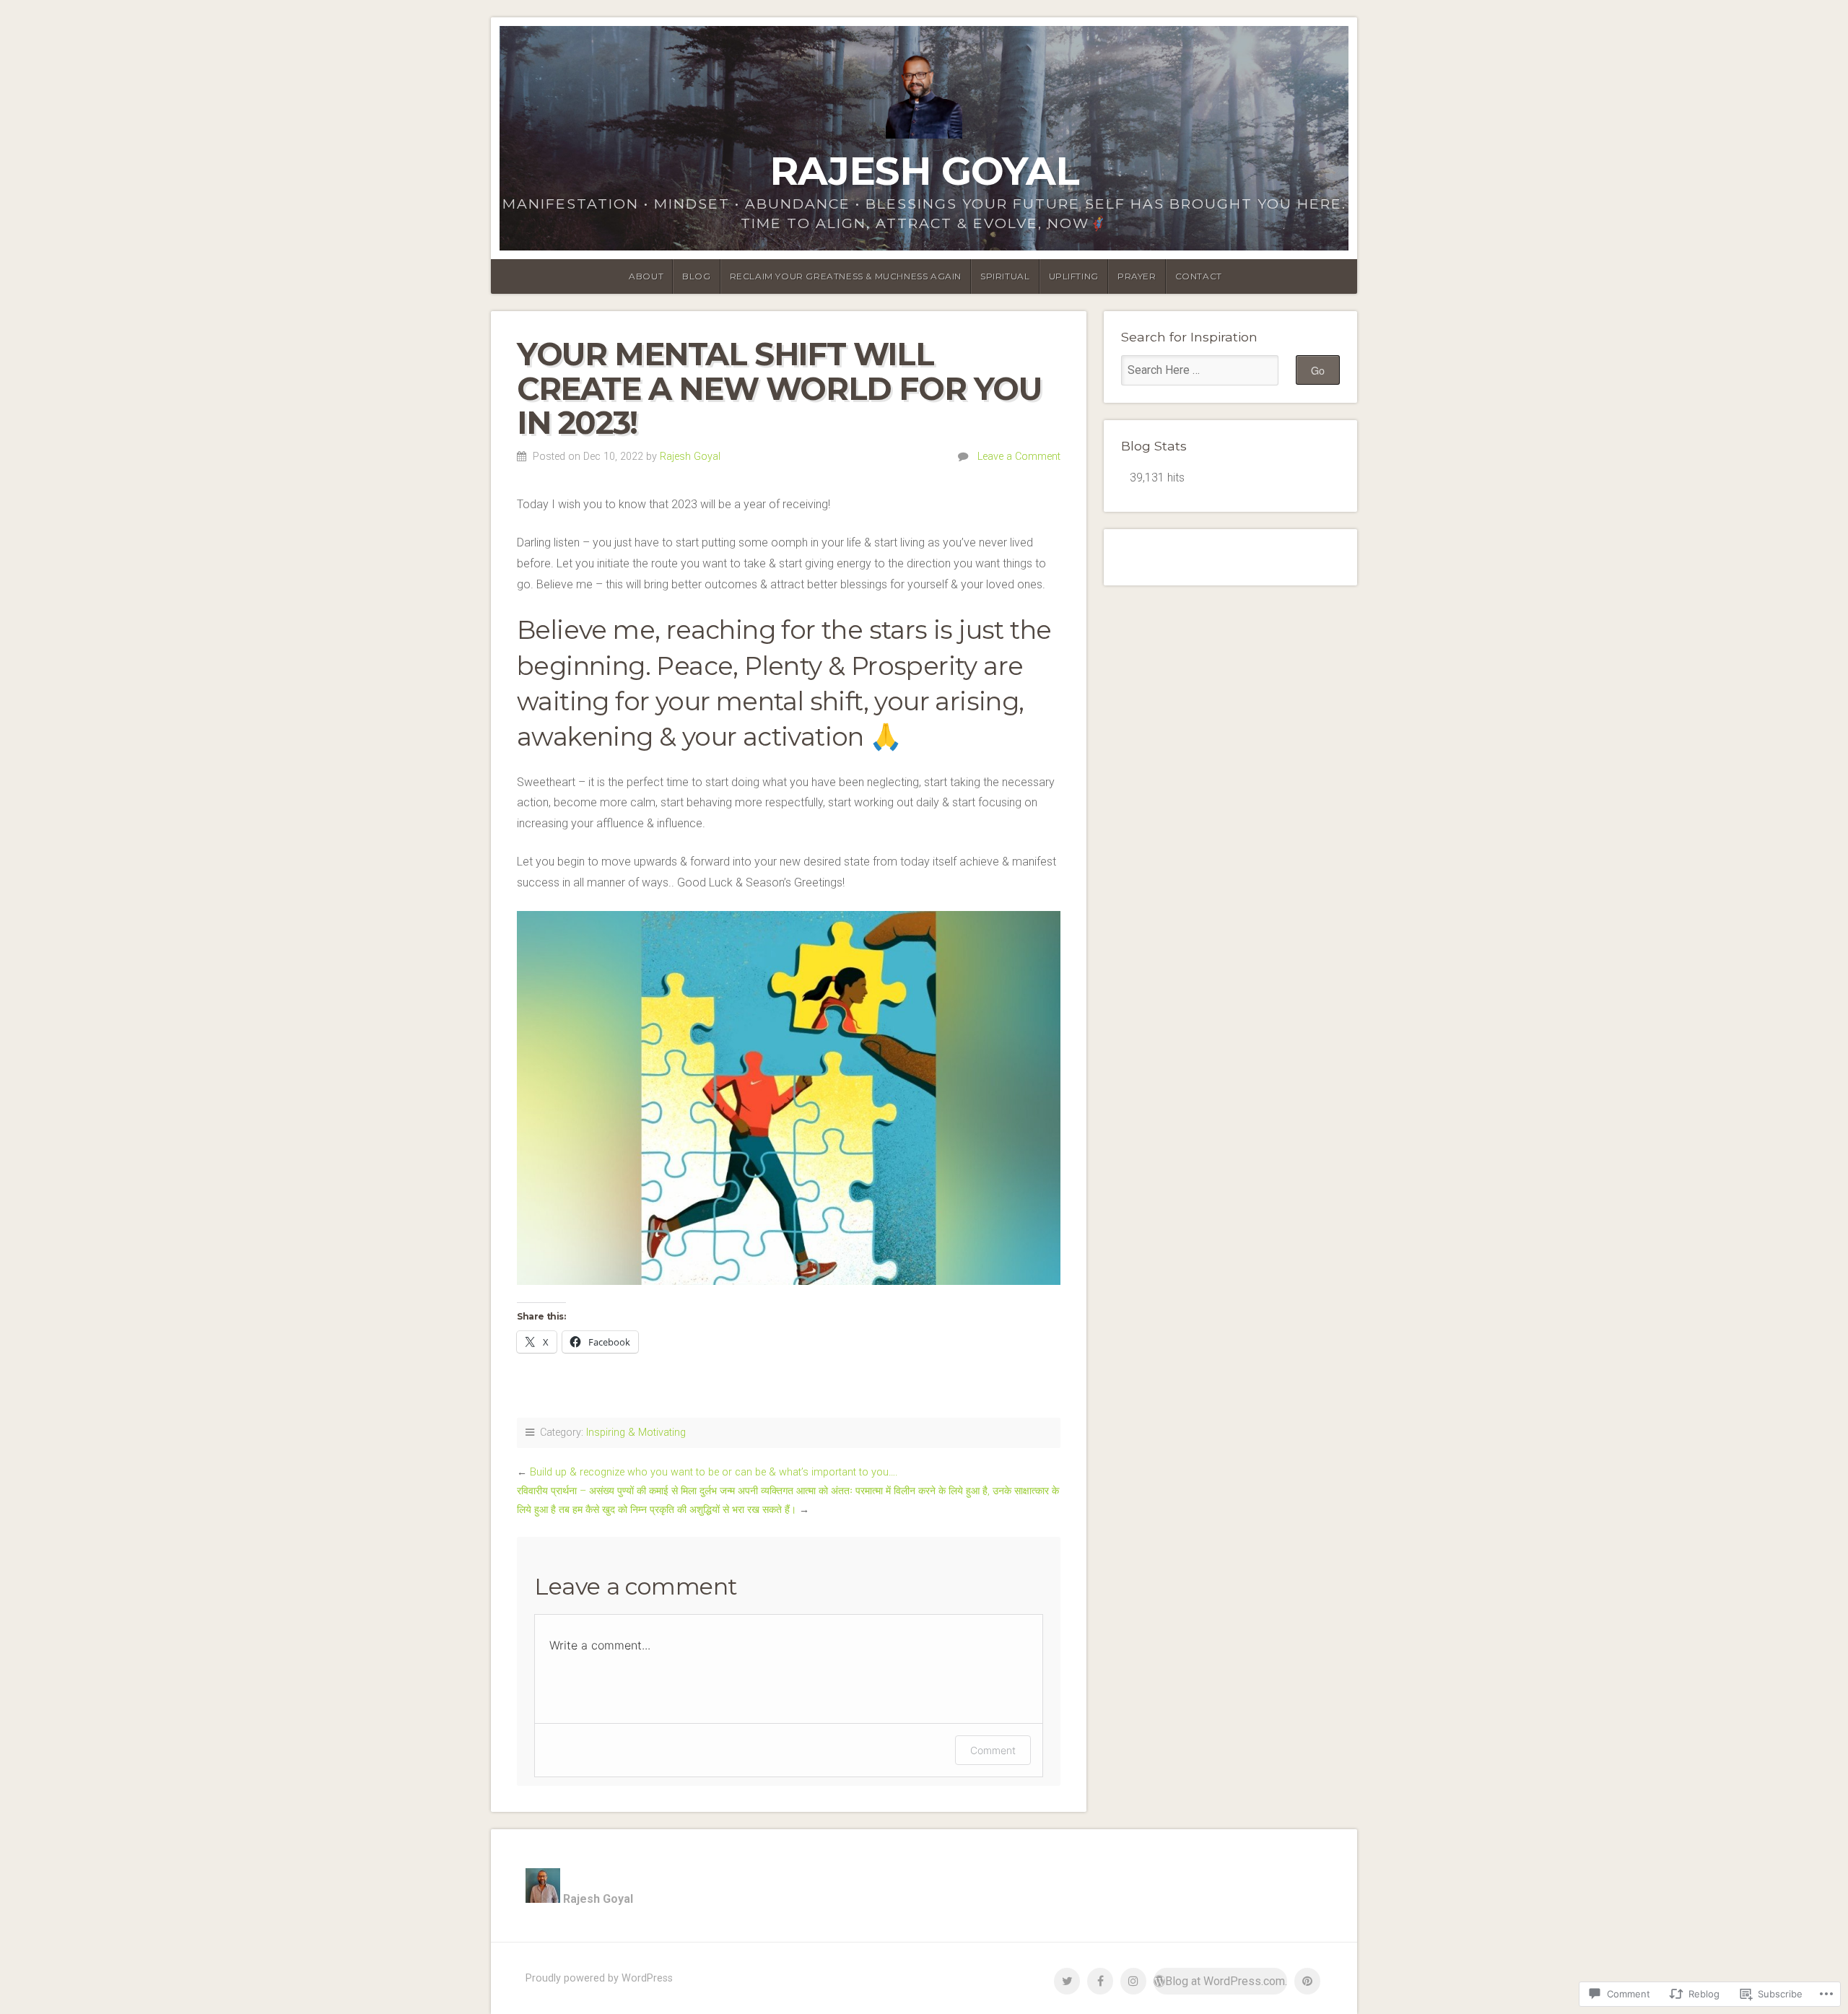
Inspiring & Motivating (636, 1433)
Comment (993, 1750)
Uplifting (1074, 276)
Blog (696, 276)
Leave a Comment (1019, 457)
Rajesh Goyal (924, 171)
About (646, 276)
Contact (1199, 276)
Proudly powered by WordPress (599, 1978)
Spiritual (1005, 276)
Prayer (1137, 276)
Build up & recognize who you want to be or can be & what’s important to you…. (714, 1472)
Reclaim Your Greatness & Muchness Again (846, 276)
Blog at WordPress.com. (1226, 1981)
